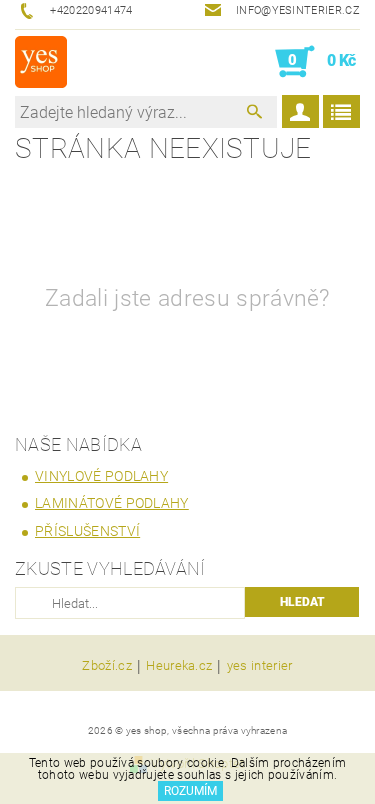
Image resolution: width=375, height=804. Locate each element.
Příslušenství (87, 531)
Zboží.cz (107, 666)
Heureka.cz (179, 666)
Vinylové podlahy (101, 476)
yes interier (260, 666)
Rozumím (190, 791)
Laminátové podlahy (112, 503)
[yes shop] (41, 62)
